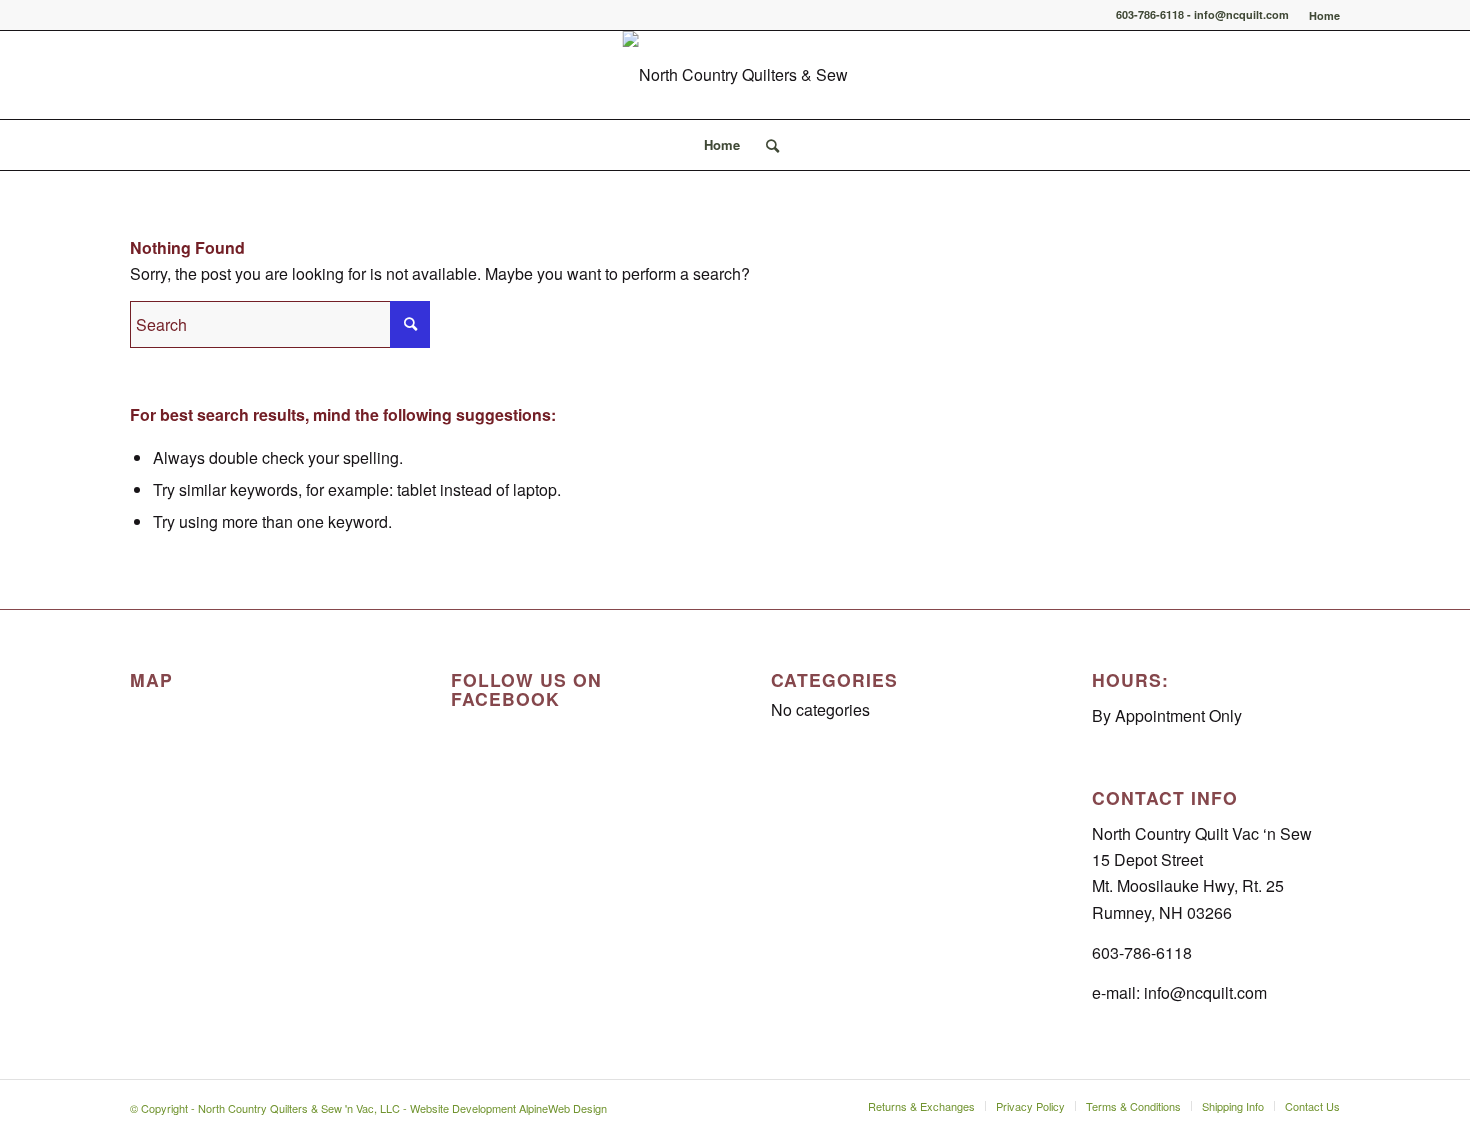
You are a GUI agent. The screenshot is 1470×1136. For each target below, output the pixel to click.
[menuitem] (1319, 15)
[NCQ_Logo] (735, 75)
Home (1324, 15)
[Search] (766, 145)
